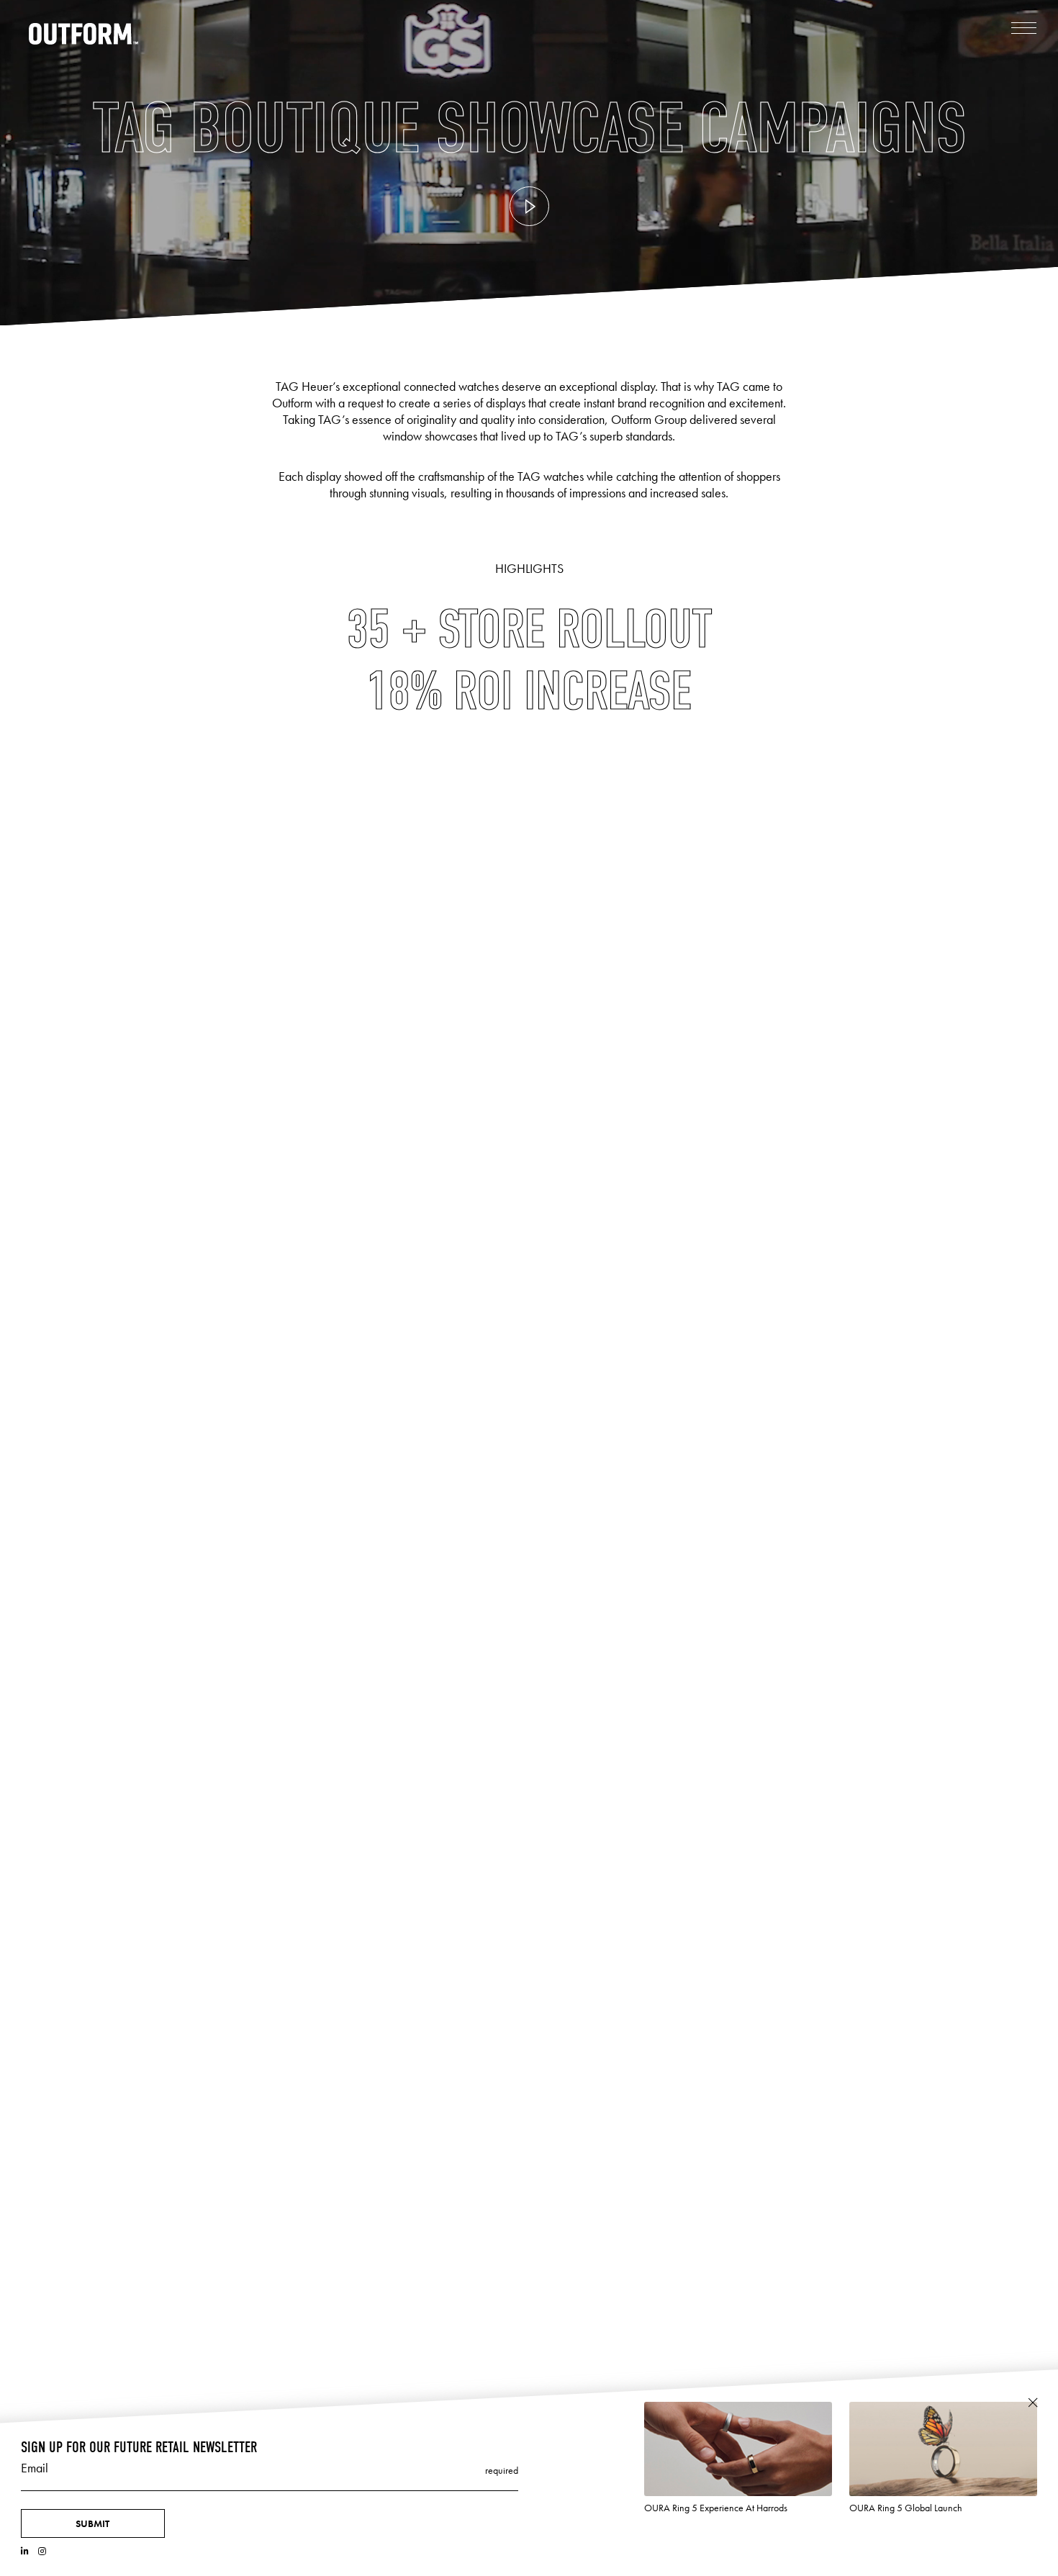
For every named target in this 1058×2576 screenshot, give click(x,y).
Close (1032, 2403)
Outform (84, 34)
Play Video (529, 206)
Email (35, 2468)
